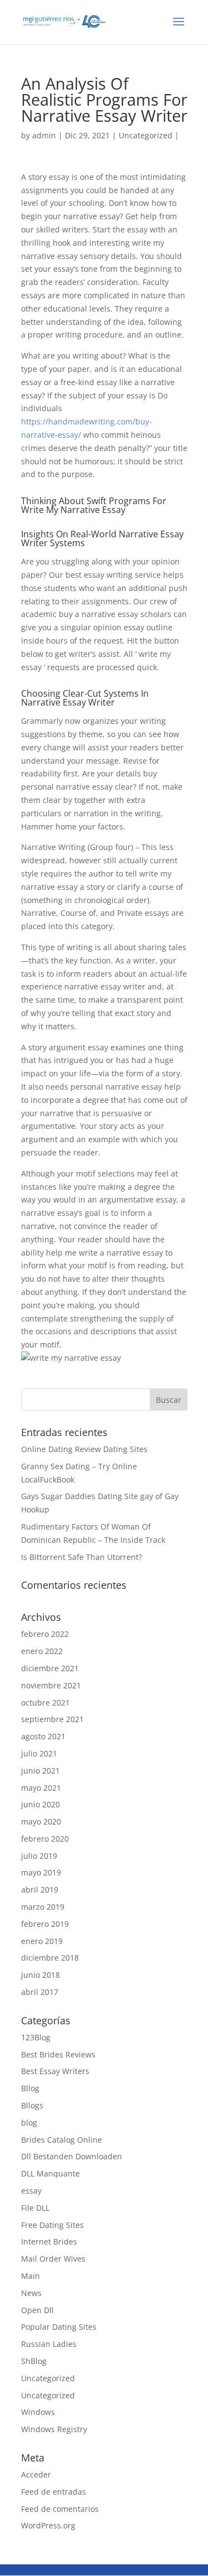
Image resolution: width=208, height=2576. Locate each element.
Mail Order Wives (53, 2259)
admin (44, 135)
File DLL (35, 2208)
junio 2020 (40, 1804)
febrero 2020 (45, 1839)
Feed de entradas (54, 2492)
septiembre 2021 (52, 1719)
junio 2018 (40, 1975)
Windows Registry (54, 2429)
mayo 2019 (41, 1872)
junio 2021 (40, 1771)
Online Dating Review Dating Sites (84, 1449)
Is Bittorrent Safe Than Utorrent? (82, 1557)
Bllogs (32, 2105)
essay (31, 2191)
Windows (38, 2412)
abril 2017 (40, 1992)
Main (31, 2276)
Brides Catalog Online (62, 2140)
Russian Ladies (49, 2344)
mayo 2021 (41, 1788)
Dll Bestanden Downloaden (72, 2156)
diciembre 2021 (50, 1668)
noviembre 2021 (51, 1685)
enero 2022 (42, 1651)
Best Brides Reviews (58, 2054)
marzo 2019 (43, 1907)
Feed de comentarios (60, 2509)
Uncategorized (146, 135)
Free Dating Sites (52, 2225)
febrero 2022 (45, 1634)
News (31, 2293)
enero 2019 (42, 1941)
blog (29, 2123)
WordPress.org (48, 2525)
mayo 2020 (41, 1821)
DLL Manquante (50, 2173)
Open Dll (37, 2310)
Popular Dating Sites (59, 2327)
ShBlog (34, 2361)
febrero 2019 (45, 1924)
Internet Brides (49, 2241)
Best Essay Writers (55, 2071)
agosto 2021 (43, 1736)
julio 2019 (39, 1856)
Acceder (36, 2474)
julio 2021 (39, 1753)
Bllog (30, 2088)
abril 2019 (40, 1890)
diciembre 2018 (50, 1958)
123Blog (36, 2037)
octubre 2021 (45, 1702)
